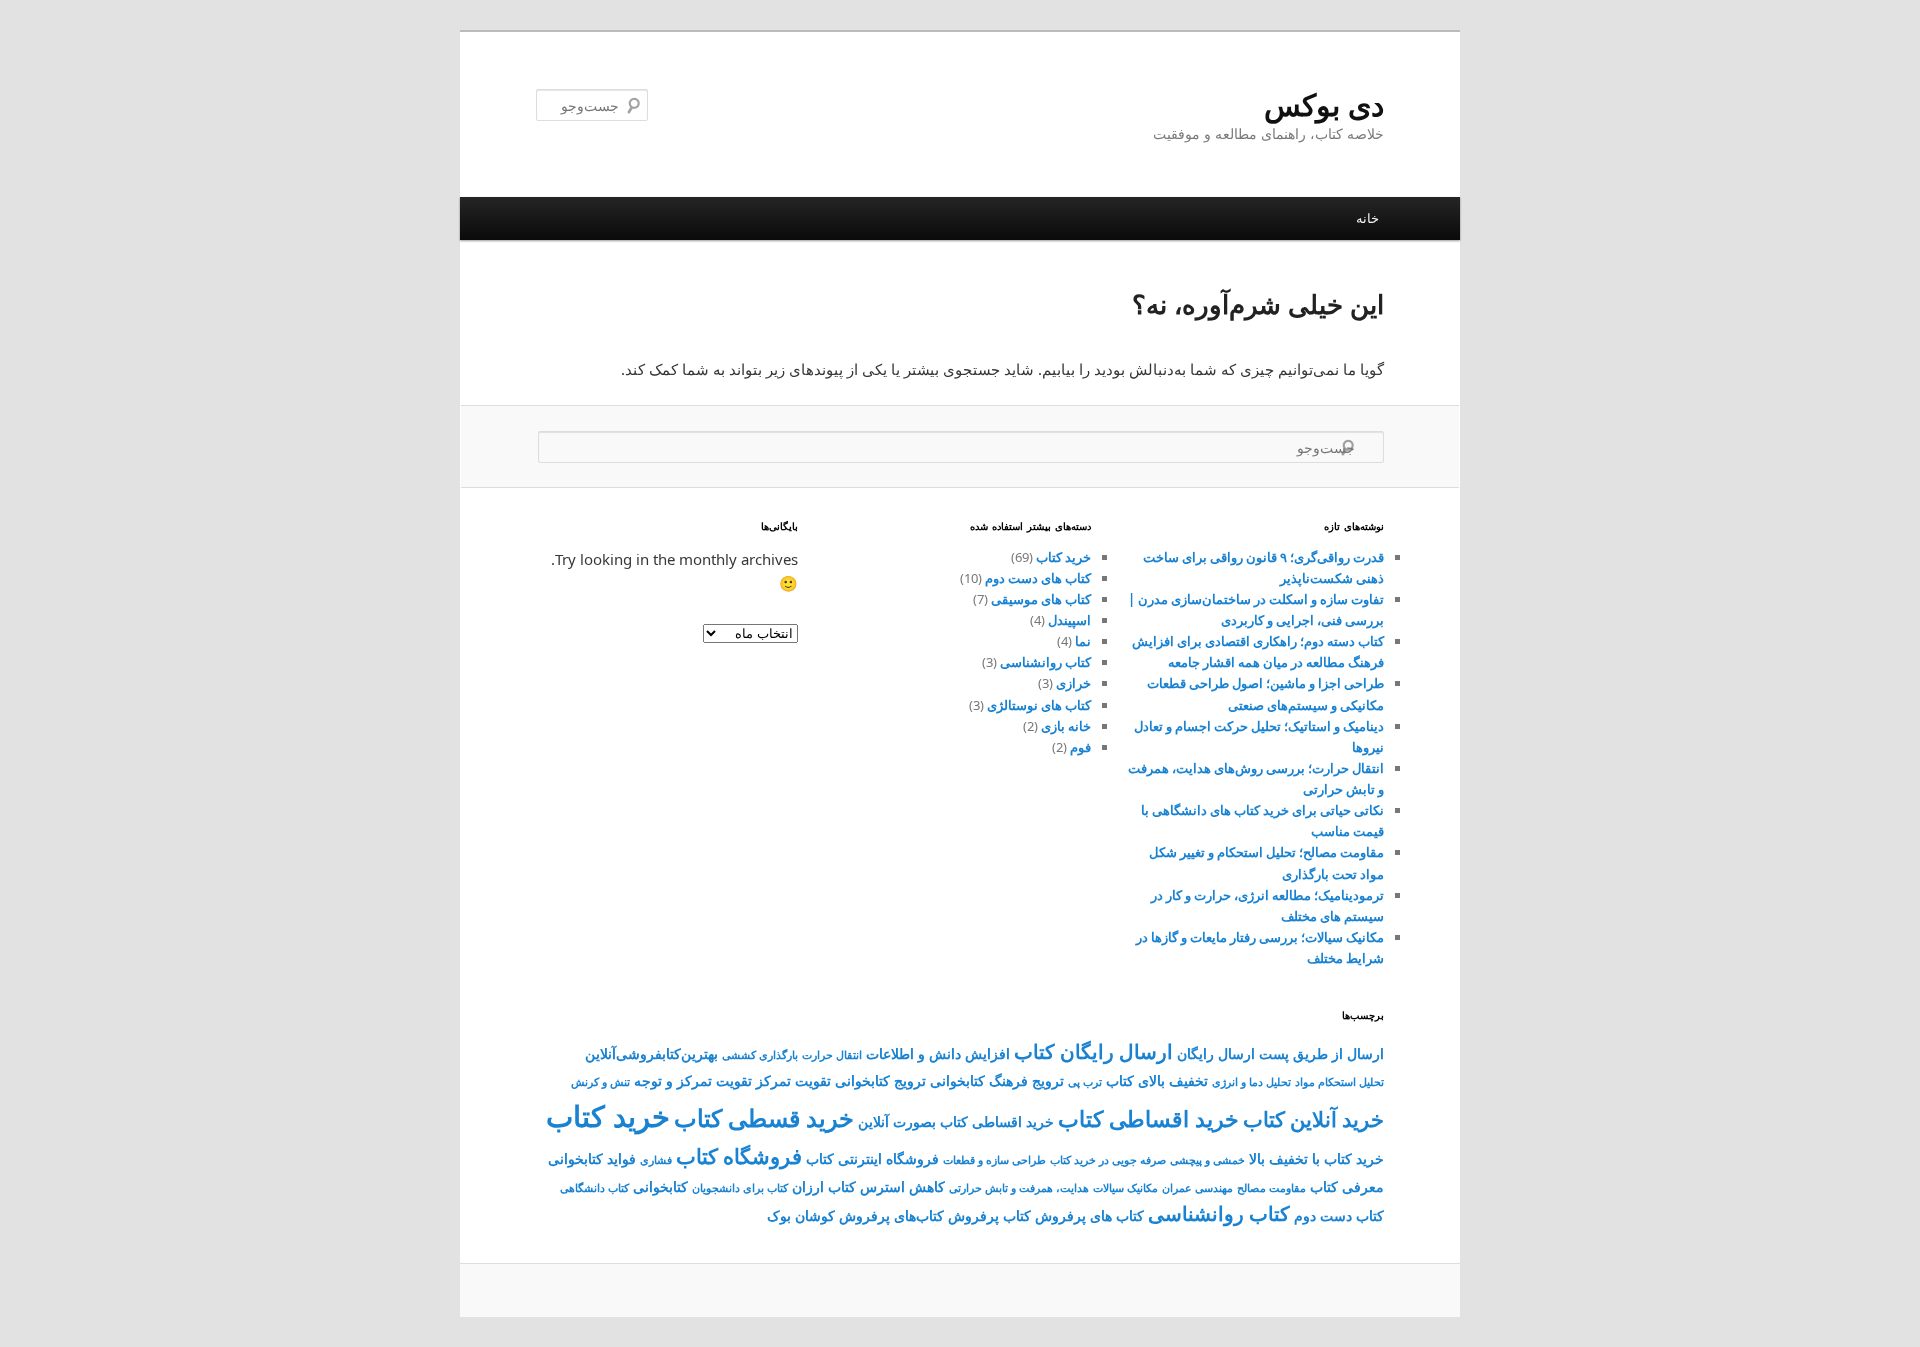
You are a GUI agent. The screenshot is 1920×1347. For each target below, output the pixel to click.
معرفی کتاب (1347, 1186)
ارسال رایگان (1216, 1053)
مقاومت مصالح (1271, 1188)
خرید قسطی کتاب (764, 1118)
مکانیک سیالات (1125, 1188)
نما (1083, 641)
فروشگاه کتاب (739, 1156)
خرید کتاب (1063, 557)
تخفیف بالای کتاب (1157, 1080)
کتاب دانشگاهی (594, 1188)
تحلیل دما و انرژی (1251, 1082)
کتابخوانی (660, 1186)
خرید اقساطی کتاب (1148, 1118)
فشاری (656, 1160)
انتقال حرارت (832, 1055)
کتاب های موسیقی (1041, 599)
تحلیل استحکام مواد (1339, 1082)
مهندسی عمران (1197, 1188)
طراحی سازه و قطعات (994, 1160)
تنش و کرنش (600, 1082)
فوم (1080, 747)
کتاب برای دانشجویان (740, 1188)
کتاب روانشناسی (1045, 662)
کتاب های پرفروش (1089, 1215)
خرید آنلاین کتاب (1313, 1119)
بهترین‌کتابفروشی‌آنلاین (651, 1053)
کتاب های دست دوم (1038, 578)
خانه (1367, 218)
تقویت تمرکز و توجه (693, 1080)
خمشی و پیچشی (1207, 1160)
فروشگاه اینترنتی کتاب (872, 1158)
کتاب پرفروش (989, 1215)
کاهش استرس (902, 1186)
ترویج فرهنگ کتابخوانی (997, 1080)
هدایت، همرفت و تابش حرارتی (1019, 1188)
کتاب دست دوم (1339, 1215)
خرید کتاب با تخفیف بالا (1316, 1158)
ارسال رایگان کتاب (1093, 1051)
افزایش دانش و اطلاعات (938, 1053)
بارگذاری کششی (760, 1055)
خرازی (1073, 683)
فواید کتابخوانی (592, 1158)
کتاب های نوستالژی (1039, 705)
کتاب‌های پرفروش (891, 1215)
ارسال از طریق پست (1321, 1053)
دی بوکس (1324, 104)
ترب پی (1085, 1082)
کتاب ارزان (824, 1186)
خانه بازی (1066, 726)
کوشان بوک (801, 1215)
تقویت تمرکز (793, 1080)
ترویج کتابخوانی (880, 1080)
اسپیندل (1069, 620)
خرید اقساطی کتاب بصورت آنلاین (956, 1121)
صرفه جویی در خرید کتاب (1108, 1160)
